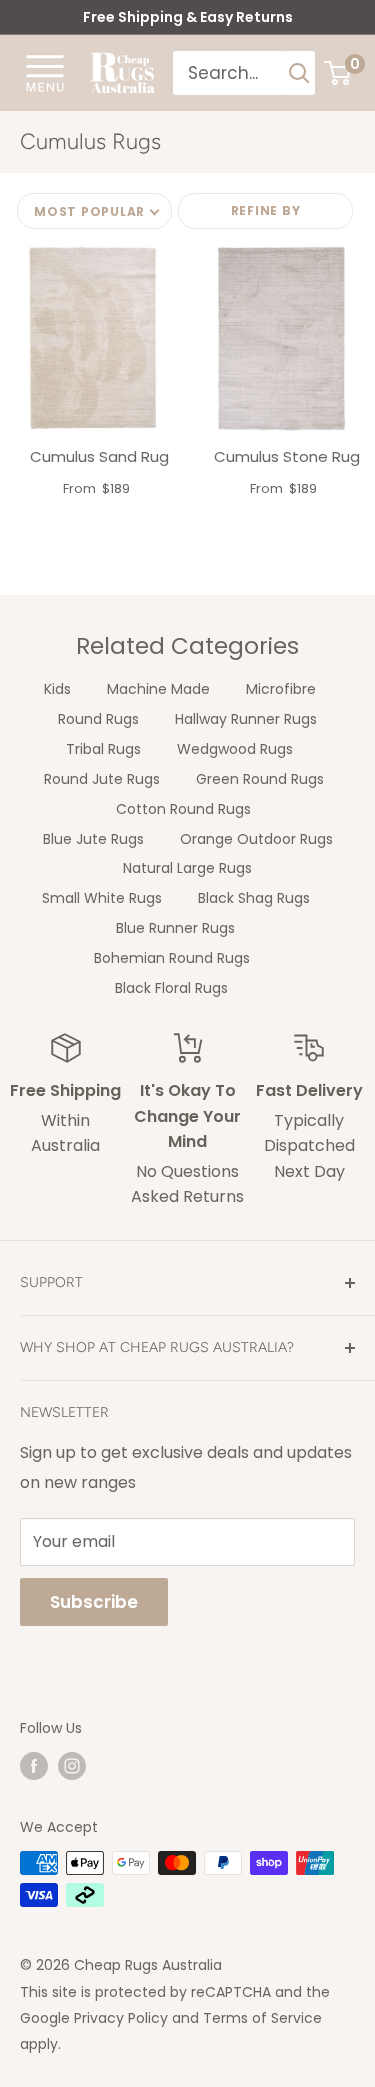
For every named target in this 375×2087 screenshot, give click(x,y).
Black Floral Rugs (171, 988)
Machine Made (158, 689)
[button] (94, 211)
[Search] (300, 73)
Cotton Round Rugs (183, 809)
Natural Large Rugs (187, 868)
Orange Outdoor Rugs (256, 839)
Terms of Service (262, 2018)
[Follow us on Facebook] (34, 1766)
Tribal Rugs (103, 749)
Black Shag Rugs (254, 898)
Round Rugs (98, 719)
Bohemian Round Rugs (172, 958)
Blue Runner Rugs (175, 928)
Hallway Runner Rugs (246, 719)
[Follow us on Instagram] (72, 1766)
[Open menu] (45, 72)
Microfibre (281, 689)
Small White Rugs (102, 898)
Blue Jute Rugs (93, 839)
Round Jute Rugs (102, 779)
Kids (57, 689)
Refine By (266, 210)
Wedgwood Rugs (235, 749)
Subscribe (94, 1602)
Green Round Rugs (260, 779)
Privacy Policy (121, 2018)
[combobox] (229, 73)
